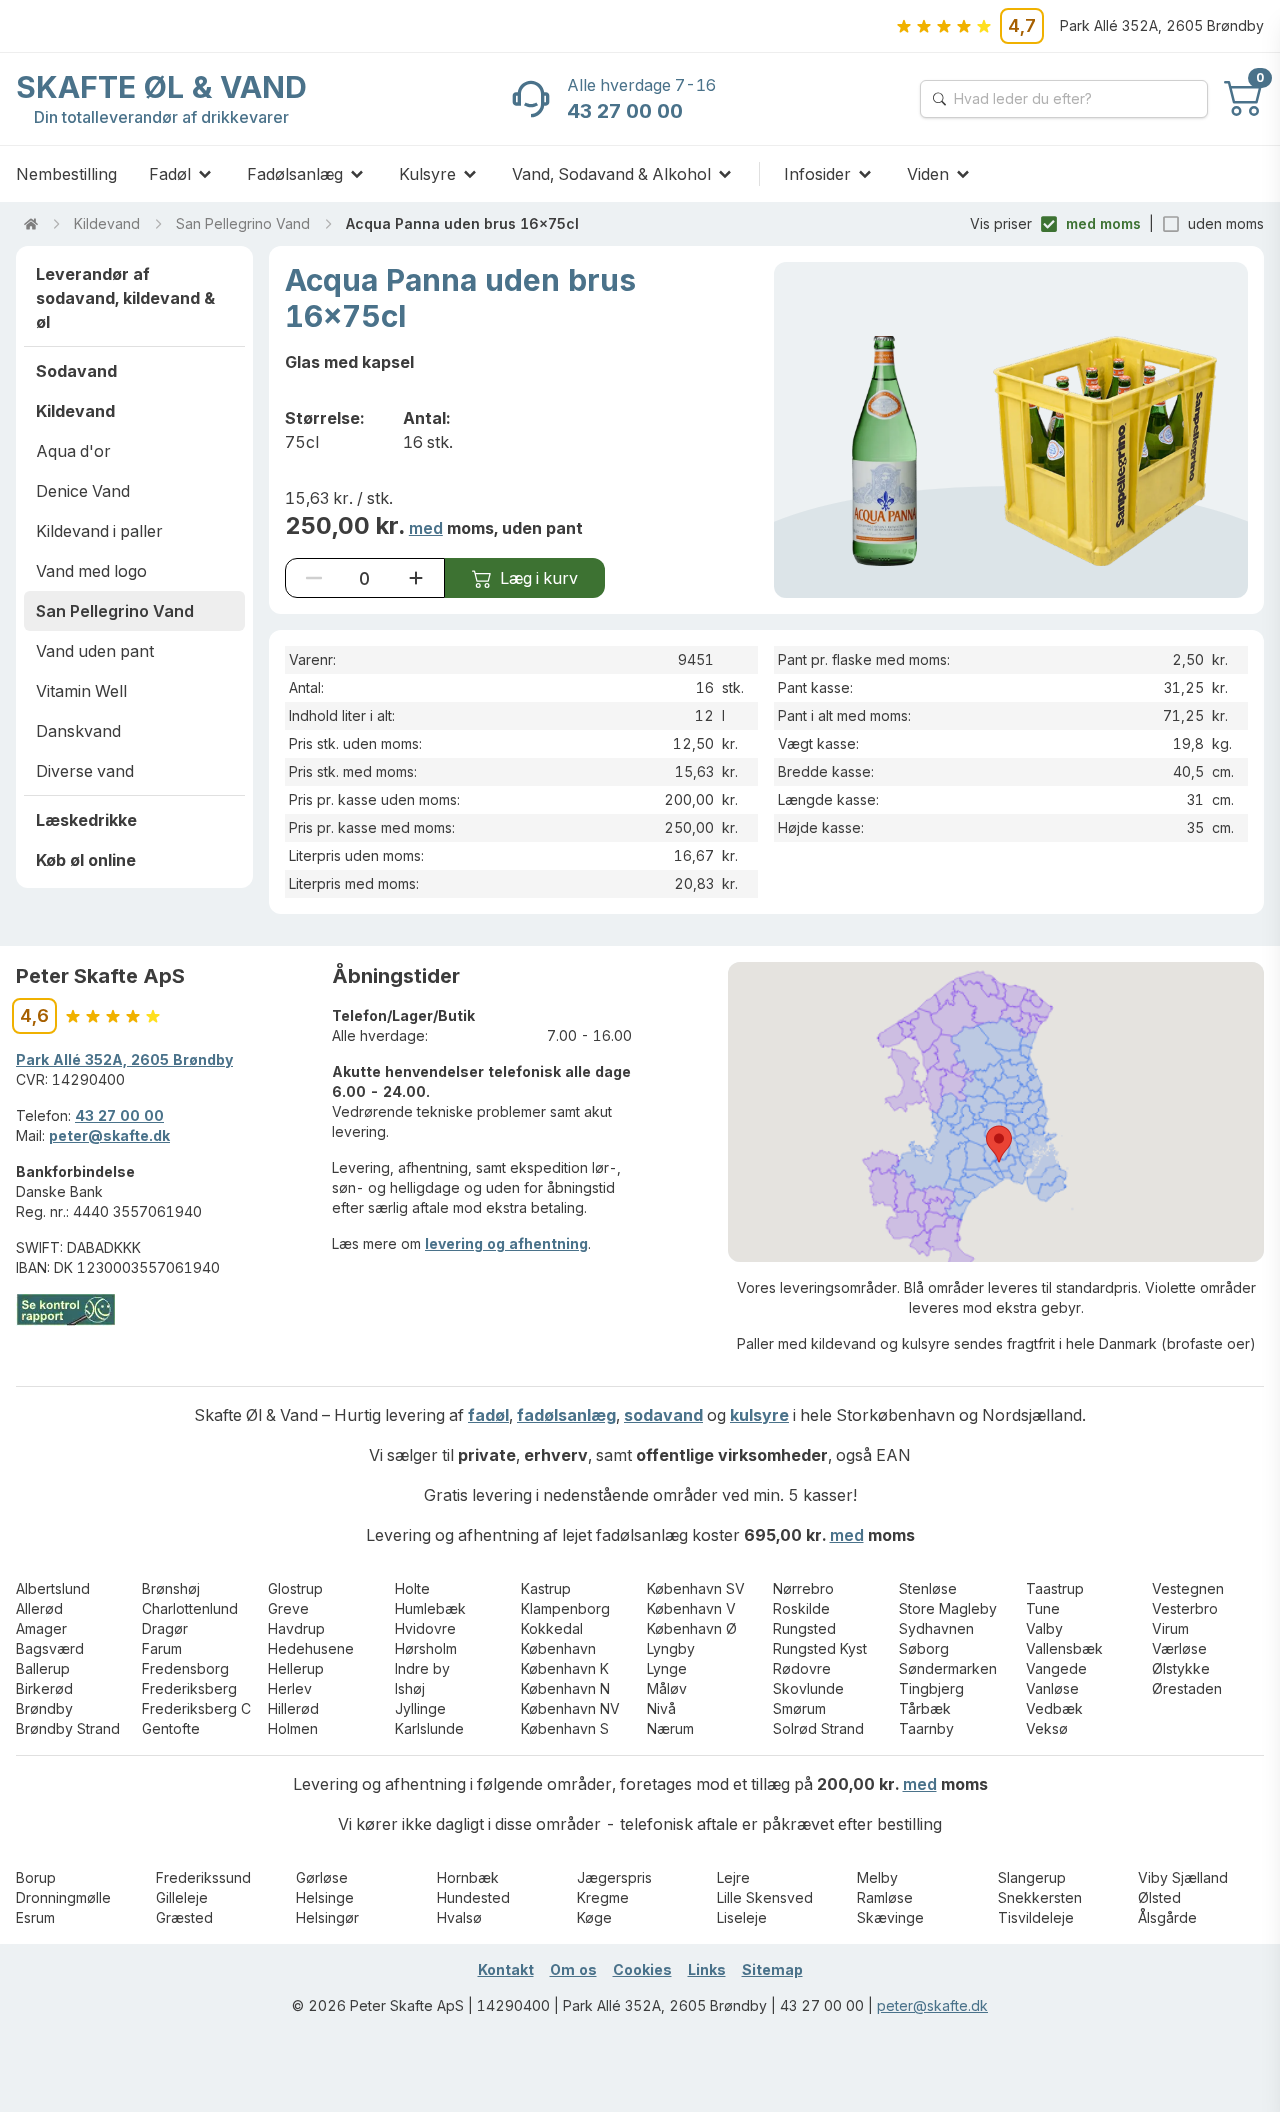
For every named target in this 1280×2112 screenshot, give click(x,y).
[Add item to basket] (416, 578)
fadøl (488, 1415)
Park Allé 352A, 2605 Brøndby (124, 1059)
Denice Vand (83, 491)
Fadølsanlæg (295, 174)
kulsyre (759, 1415)
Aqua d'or (73, 451)
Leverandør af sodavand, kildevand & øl (125, 298)
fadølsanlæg (566, 1415)
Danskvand (78, 731)
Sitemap (772, 1969)
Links (707, 1969)
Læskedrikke (86, 820)
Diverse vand (85, 771)
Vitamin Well (81, 691)
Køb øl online (86, 860)
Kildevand (107, 223)
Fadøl (170, 174)
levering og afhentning (506, 1243)
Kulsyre (427, 174)
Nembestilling (66, 174)
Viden (928, 174)
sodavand (663, 1415)
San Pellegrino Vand (243, 223)
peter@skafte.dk (109, 1135)
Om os (573, 1969)
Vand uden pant (95, 651)
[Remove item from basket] (314, 578)
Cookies (642, 1969)
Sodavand (76, 371)
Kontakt (506, 1969)
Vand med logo (91, 571)
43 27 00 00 (119, 1115)
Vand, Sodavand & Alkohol (611, 174)
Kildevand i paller (99, 531)
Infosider (817, 174)
